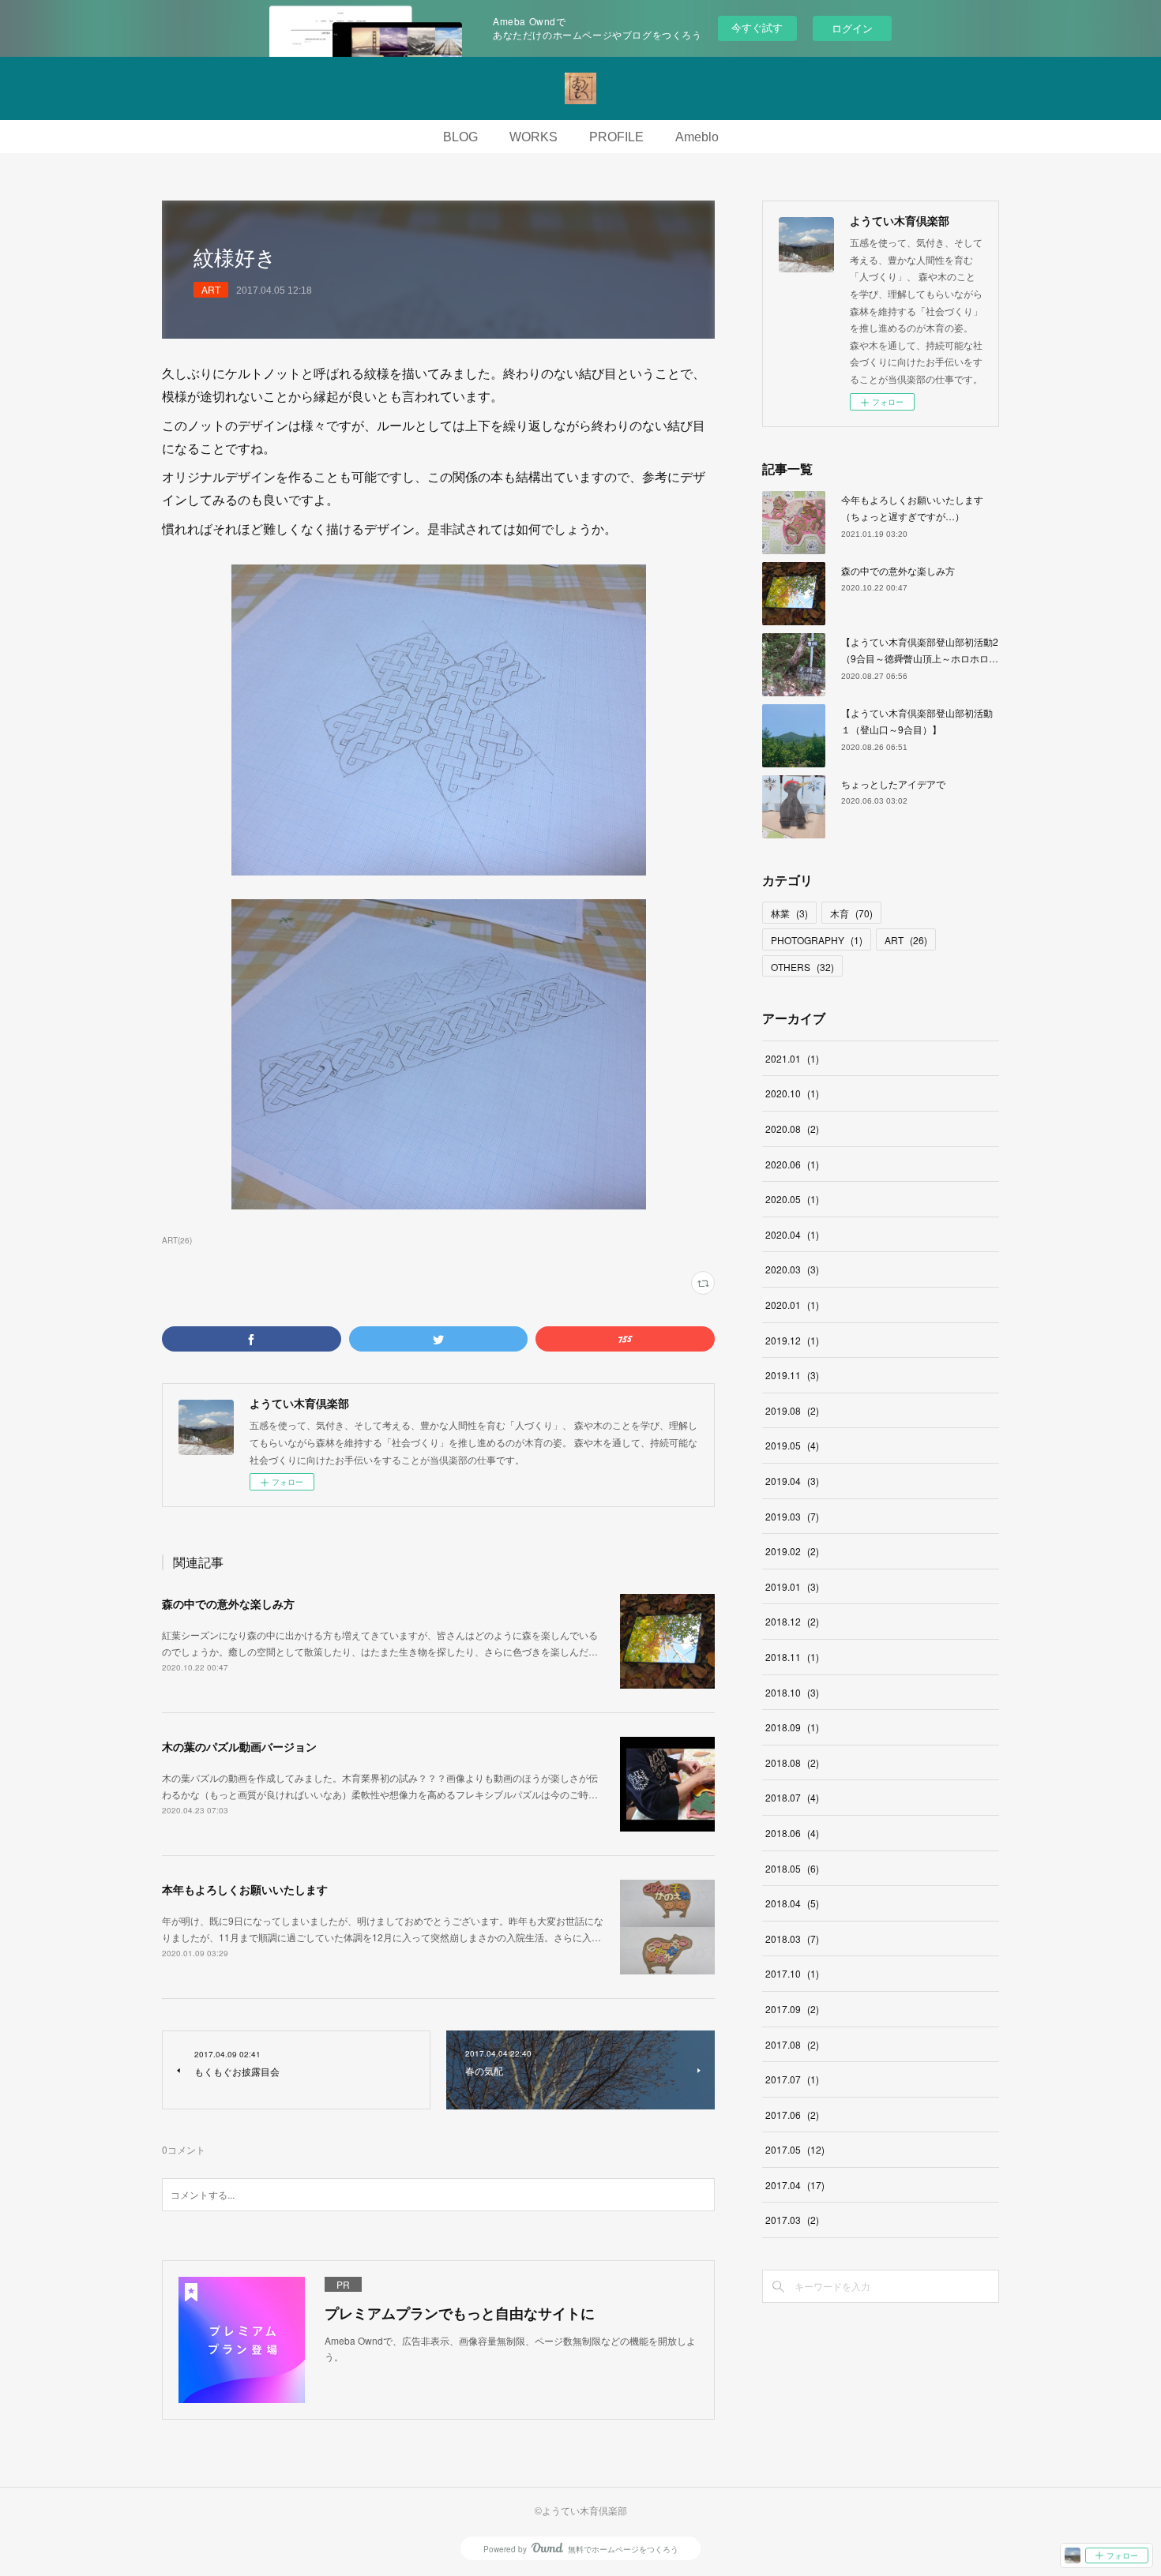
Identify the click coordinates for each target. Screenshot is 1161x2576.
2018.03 (792, 1939)
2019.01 (792, 1586)
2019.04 (792, 1481)
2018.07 (792, 1797)
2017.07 (792, 2079)
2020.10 (792, 1093)
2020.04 (792, 1234)
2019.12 (792, 1340)
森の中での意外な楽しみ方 (228, 1603)
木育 (851, 913)
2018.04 (792, 1903)
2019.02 (792, 1551)
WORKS (534, 137)
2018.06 (792, 1833)
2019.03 (792, 1516)
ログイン (852, 28)
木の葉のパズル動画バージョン (239, 1746)
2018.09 (792, 1727)
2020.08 (792, 1129)
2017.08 (792, 2044)
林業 (789, 913)
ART (211, 289)
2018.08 (792, 1762)
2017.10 (792, 1973)
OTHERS (802, 967)
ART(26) (177, 1240)
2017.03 (792, 2220)
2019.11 (792, 1375)
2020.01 (792, 1305)
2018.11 (792, 1657)
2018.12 (792, 1621)
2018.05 (792, 1868)
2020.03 (792, 1269)
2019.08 (792, 1410)
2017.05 (795, 2149)
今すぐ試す (757, 27)
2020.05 (792, 1199)
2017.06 (792, 2115)
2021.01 (792, 1058)
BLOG (460, 137)
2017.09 (792, 2009)
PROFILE (616, 137)
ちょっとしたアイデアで (893, 784)
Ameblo (697, 137)
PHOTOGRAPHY (817, 940)
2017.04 (795, 2185)
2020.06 (792, 1164)
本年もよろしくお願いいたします (245, 1889)
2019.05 (792, 1445)
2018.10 (792, 1692)
